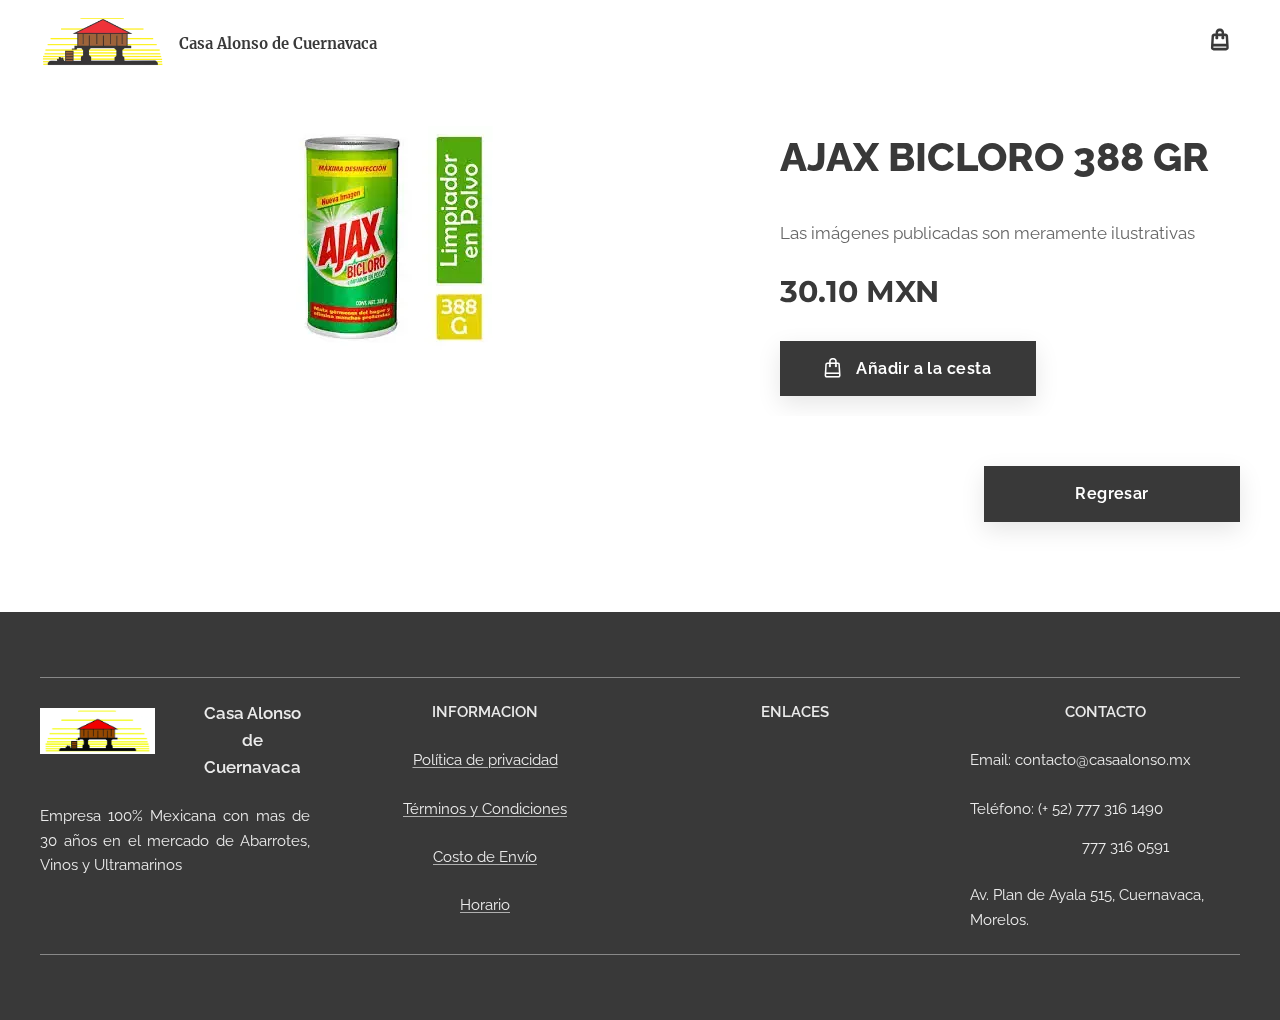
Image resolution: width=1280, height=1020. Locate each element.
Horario (485, 905)
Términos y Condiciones (485, 809)
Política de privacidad (485, 760)
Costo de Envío (485, 857)
